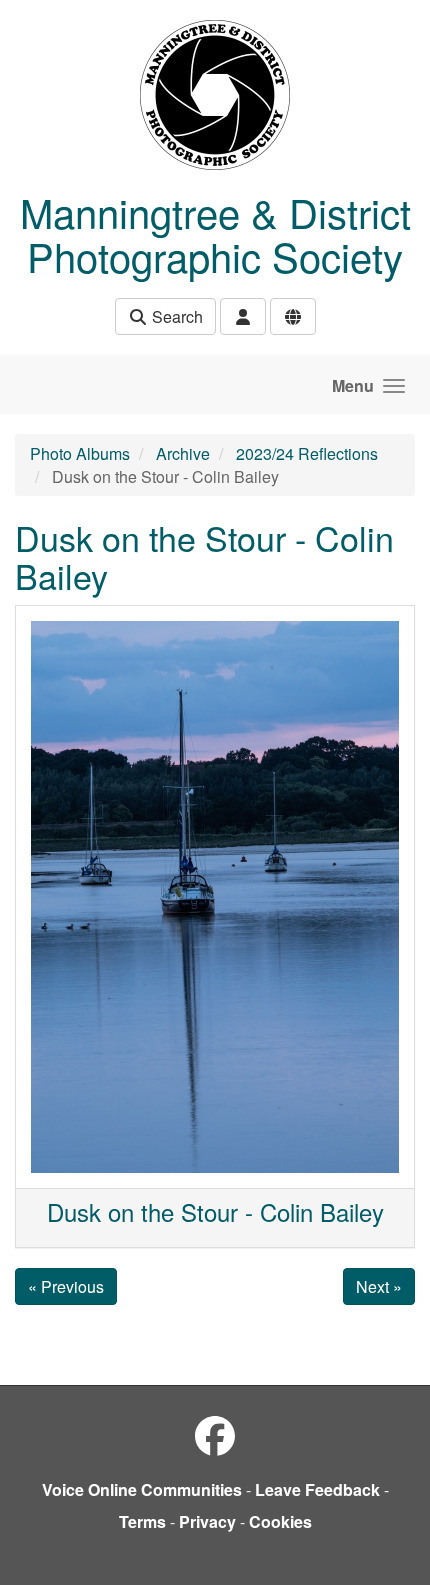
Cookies (280, 1521)
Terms (142, 1521)
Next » (379, 1286)
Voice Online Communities (142, 1489)
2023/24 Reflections (307, 453)
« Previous (66, 1286)
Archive (183, 453)
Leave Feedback (317, 1489)
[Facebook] (215, 1434)
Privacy (207, 1521)
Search (175, 316)
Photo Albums (80, 453)
